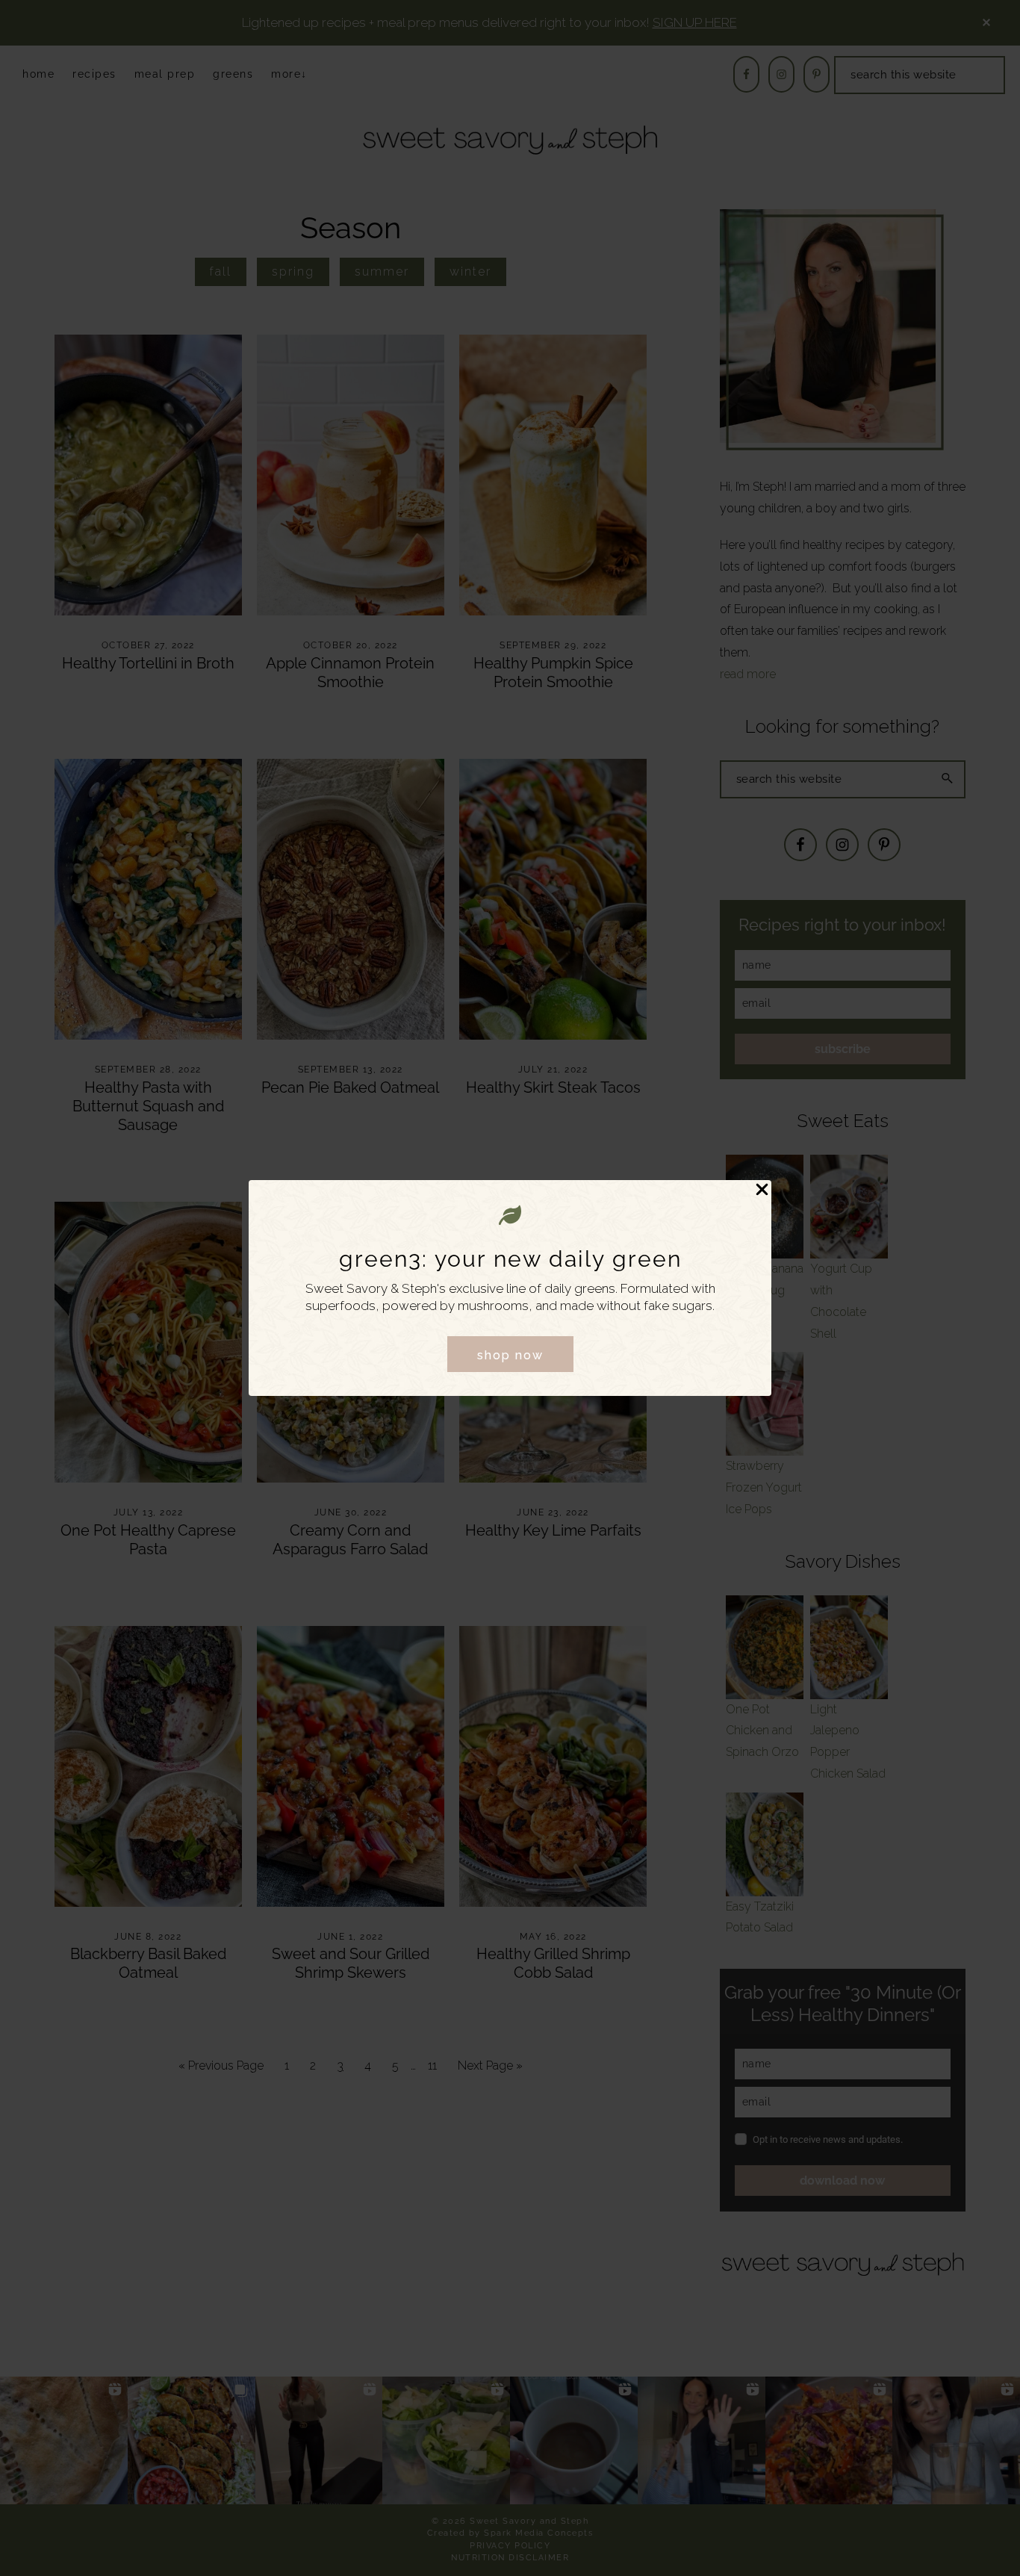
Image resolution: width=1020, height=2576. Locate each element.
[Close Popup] (762, 1191)
